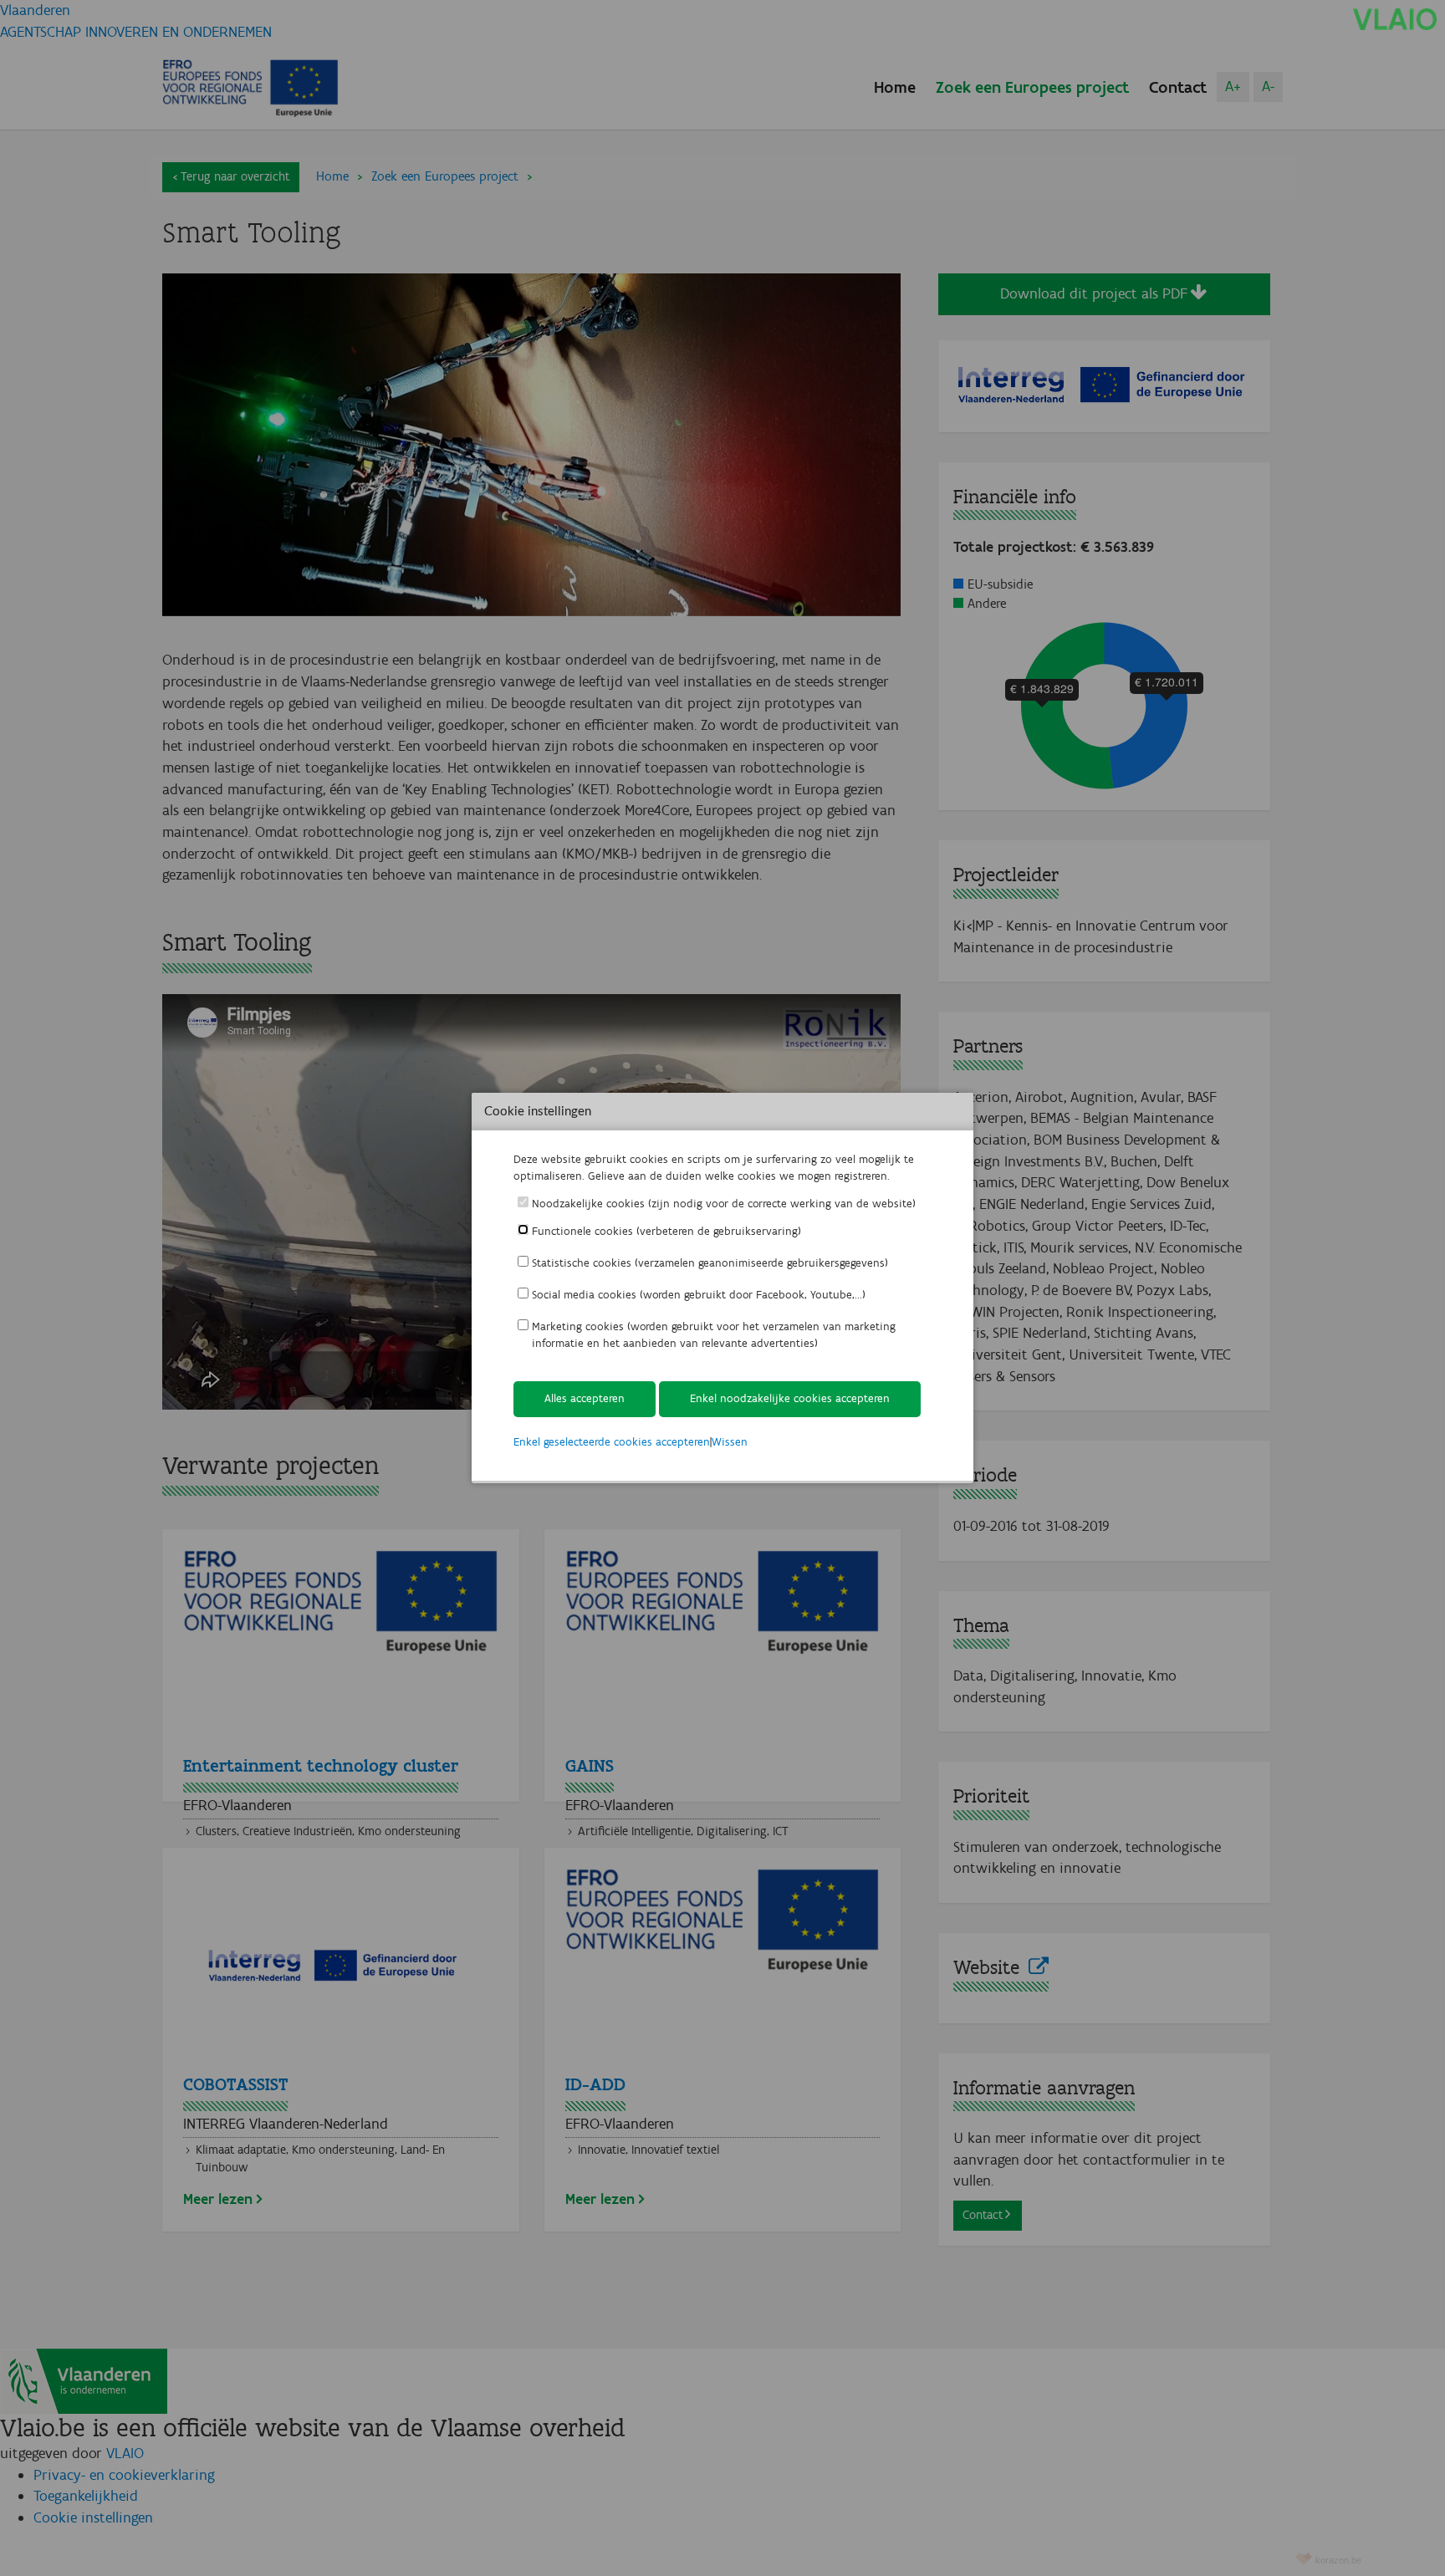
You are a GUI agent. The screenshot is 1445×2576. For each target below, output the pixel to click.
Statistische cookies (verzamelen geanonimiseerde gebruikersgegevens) (710, 1263)
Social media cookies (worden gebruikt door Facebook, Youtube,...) (699, 1295)
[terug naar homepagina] (1395, 18)
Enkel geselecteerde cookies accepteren (612, 1442)
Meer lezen (218, 2199)
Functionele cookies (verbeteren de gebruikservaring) (666, 1231)
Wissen (730, 1442)
